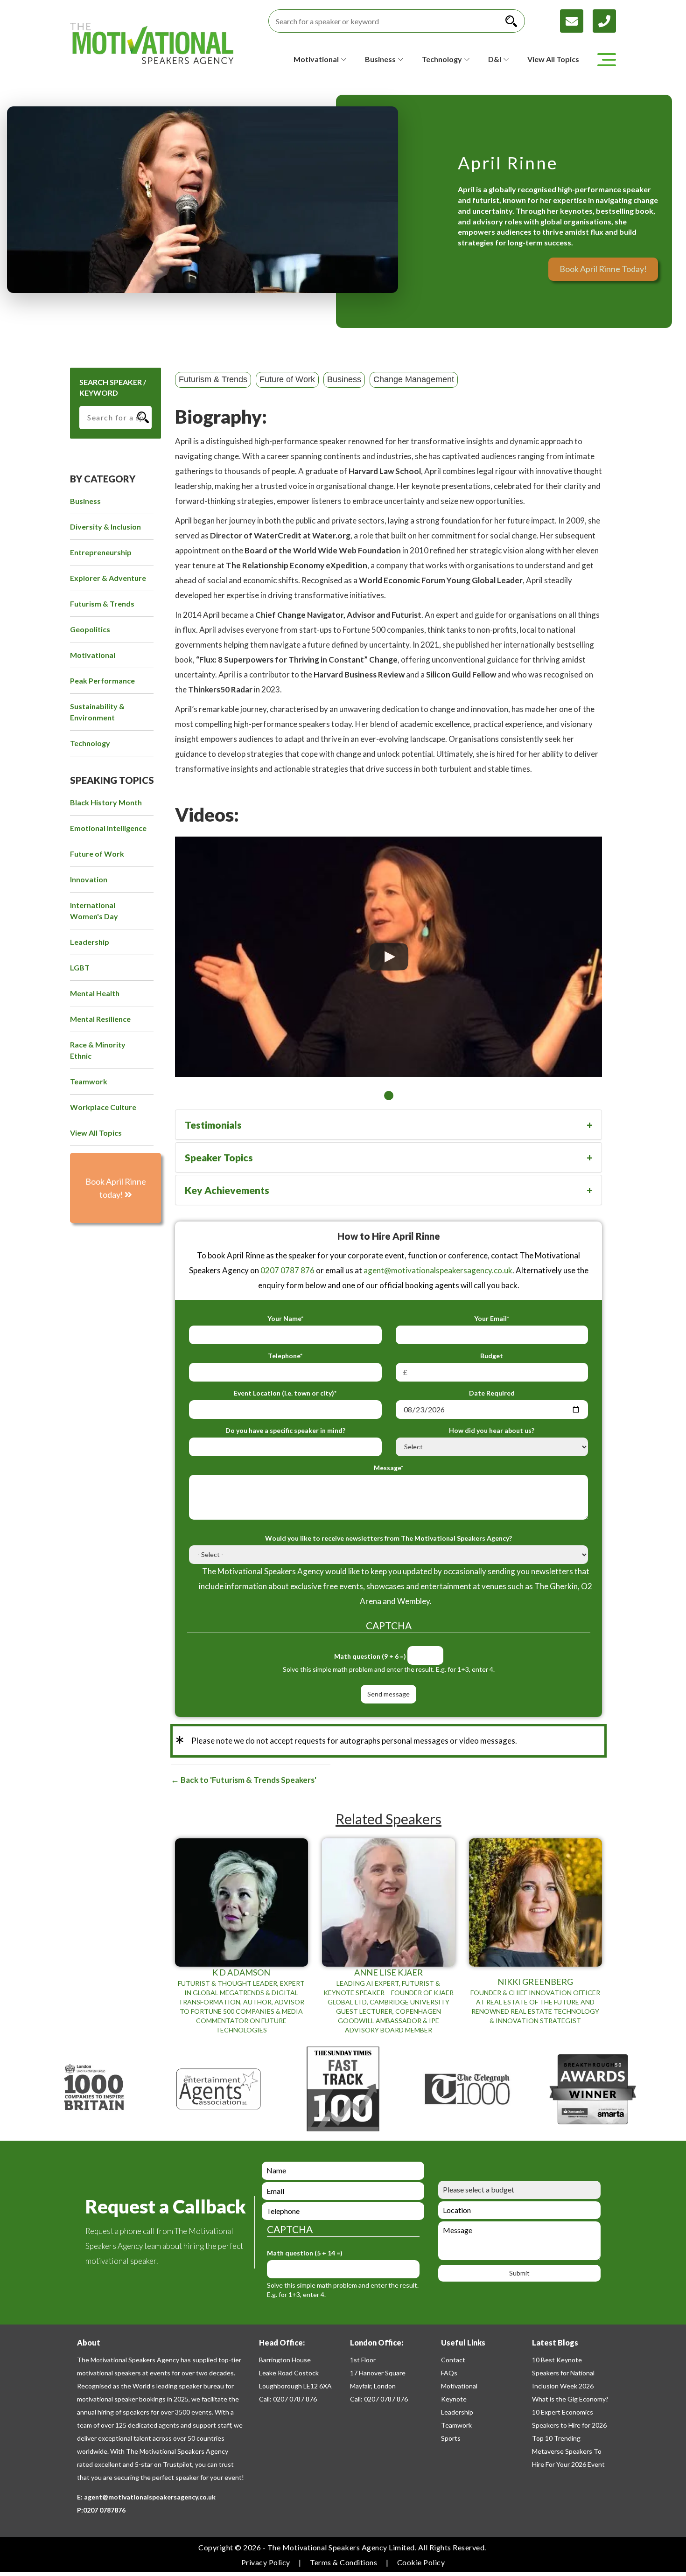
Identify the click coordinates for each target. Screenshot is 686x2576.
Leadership (457, 2412)
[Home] (152, 43)
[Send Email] (576, 20)
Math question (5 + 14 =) (305, 2253)
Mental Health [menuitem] (95, 993)
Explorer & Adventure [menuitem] (108, 578)
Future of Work (287, 379)
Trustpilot (178, 2464)
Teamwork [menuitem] (89, 1081)
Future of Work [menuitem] (97, 854)
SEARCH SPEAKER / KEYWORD (113, 387)
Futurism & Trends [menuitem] (102, 604)
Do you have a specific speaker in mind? (285, 1430)
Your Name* (285, 1318)
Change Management (414, 379)
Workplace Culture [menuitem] (103, 1107)
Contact (453, 2360)
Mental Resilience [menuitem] (100, 1019)
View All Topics (553, 59)
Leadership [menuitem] (90, 942)
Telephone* (285, 1356)
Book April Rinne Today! (603, 269)
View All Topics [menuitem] (96, 1133)
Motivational (459, 2386)
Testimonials (213, 1125)
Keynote (454, 2399)
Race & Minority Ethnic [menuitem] (98, 1050)
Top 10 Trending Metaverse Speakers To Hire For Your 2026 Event (568, 2451)
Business (344, 379)
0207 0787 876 (287, 1270)
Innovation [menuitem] (89, 879)
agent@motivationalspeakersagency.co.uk (438, 1270)
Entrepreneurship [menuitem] (101, 552)
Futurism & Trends (213, 379)
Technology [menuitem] (90, 743)
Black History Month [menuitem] (106, 802)
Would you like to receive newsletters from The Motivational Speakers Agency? (388, 1538)
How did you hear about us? (492, 1430)
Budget (492, 1356)
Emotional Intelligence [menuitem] (108, 828)
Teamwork (456, 2425)
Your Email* (492, 1318)
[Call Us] (604, 20)
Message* (388, 1468)
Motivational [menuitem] (93, 655)
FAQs (449, 2373)
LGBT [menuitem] (80, 967)
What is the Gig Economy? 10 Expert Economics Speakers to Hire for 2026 (570, 2412)
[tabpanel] (388, 957)
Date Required (492, 1393)
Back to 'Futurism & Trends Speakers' (248, 1780)
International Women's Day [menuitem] (94, 911)
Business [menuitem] (85, 501)
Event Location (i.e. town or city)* (285, 1393)
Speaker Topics (219, 1157)
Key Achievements (227, 1190)
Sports (451, 2438)
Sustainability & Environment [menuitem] (97, 712)
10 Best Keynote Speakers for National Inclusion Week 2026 (563, 2373)
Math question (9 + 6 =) (370, 1656)
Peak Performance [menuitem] (102, 681)
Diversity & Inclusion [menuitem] (105, 527)
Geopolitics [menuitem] (90, 629)
